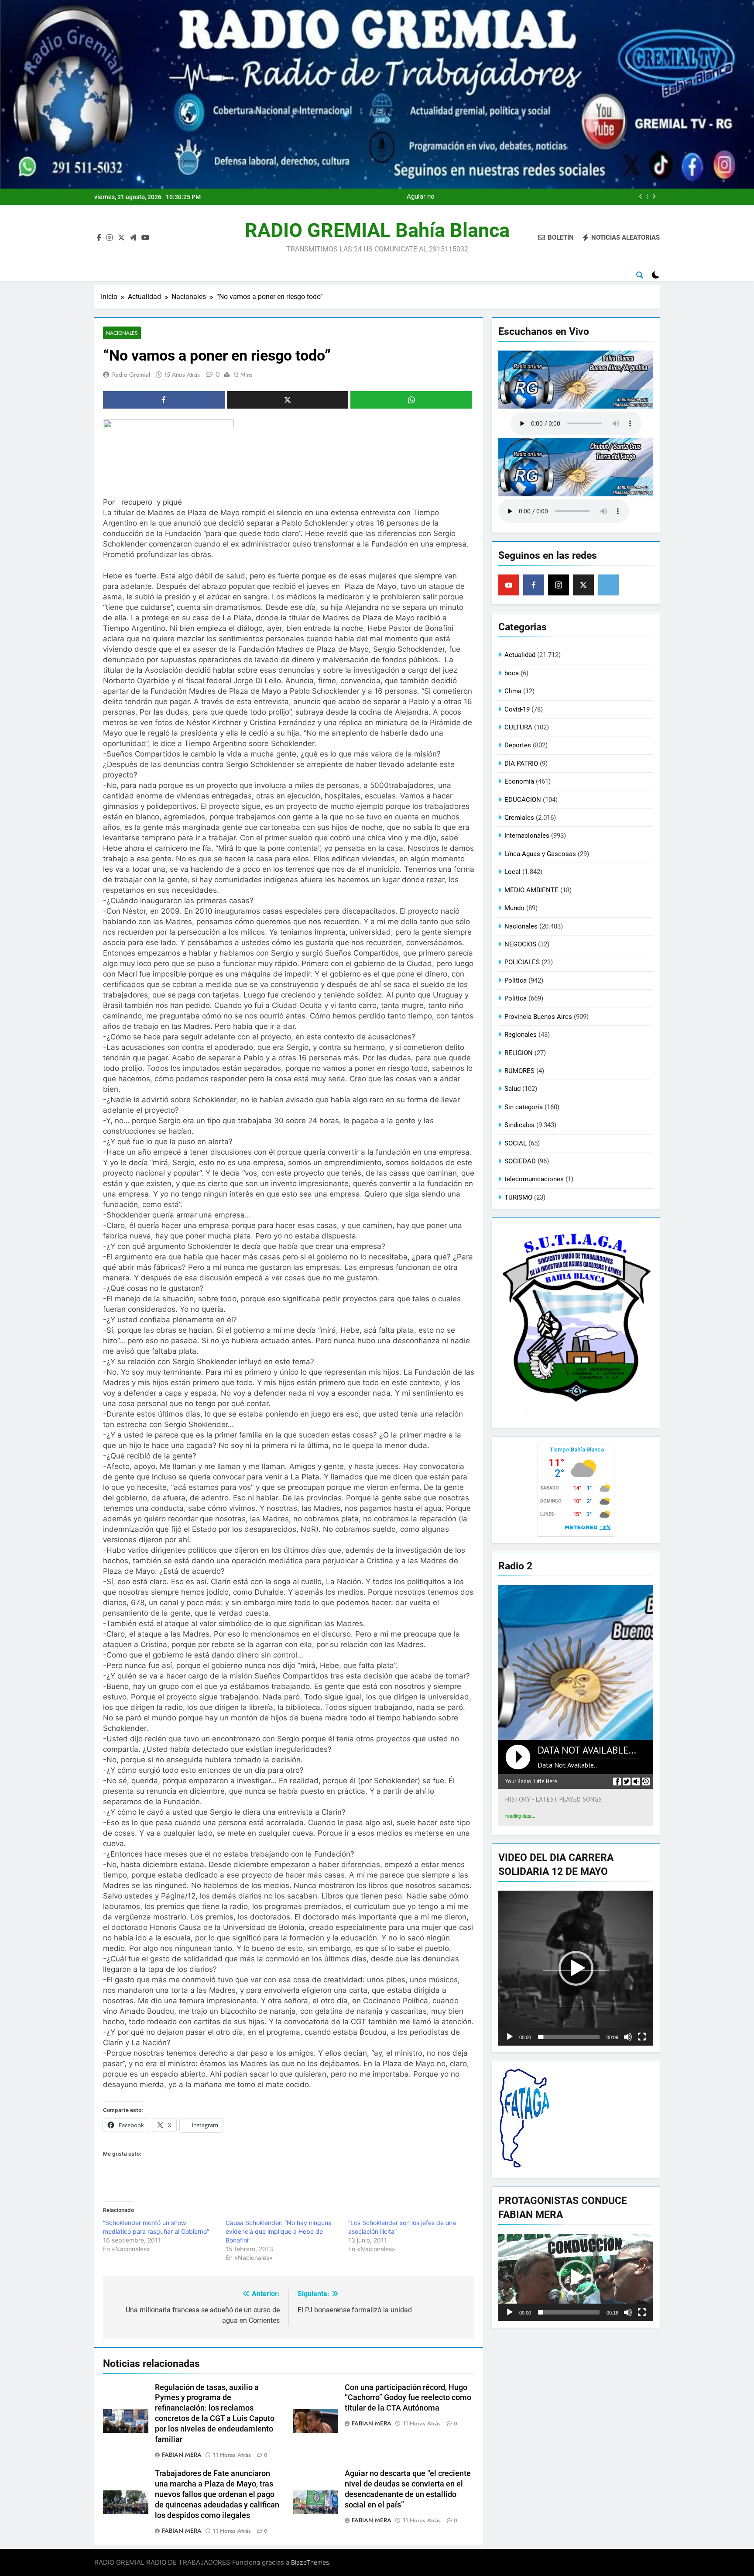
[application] (576, 1968)
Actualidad (520, 655)
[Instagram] (559, 585)
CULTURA (518, 727)
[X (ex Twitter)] (583, 585)
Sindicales (519, 1125)
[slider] (569, 2037)
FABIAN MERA (182, 2455)
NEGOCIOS (520, 944)
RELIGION (519, 1053)
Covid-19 (517, 709)
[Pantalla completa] (642, 2037)
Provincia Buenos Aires (538, 1017)
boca (512, 673)
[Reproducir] (510, 2037)
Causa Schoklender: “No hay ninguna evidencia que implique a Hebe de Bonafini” (279, 2231)
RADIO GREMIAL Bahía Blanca (377, 230)
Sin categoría (524, 1107)
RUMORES (519, 1071)
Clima (513, 691)
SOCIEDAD (520, 1161)
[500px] (608, 585)
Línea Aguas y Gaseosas (540, 854)
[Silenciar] (628, 2037)
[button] (576, 1968)
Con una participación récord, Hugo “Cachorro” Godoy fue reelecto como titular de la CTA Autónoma (408, 2398)
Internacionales (527, 836)
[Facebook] (534, 585)
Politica (516, 980)
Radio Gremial (131, 375)
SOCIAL (516, 1143)
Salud (512, 1089)
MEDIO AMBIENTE (531, 890)
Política (516, 998)
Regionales (521, 1035)
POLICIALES (522, 962)
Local (512, 872)
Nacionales (122, 333)
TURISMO (518, 1197)
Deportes (518, 745)
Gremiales (519, 818)
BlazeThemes (310, 2562)
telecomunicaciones (534, 1179)
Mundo (514, 908)
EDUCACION (523, 800)
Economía (519, 781)
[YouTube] (509, 585)
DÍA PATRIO (521, 764)
